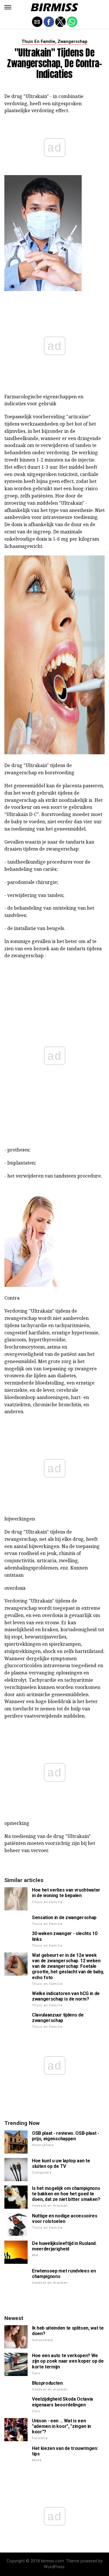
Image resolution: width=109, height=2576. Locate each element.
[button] (8, 7)
